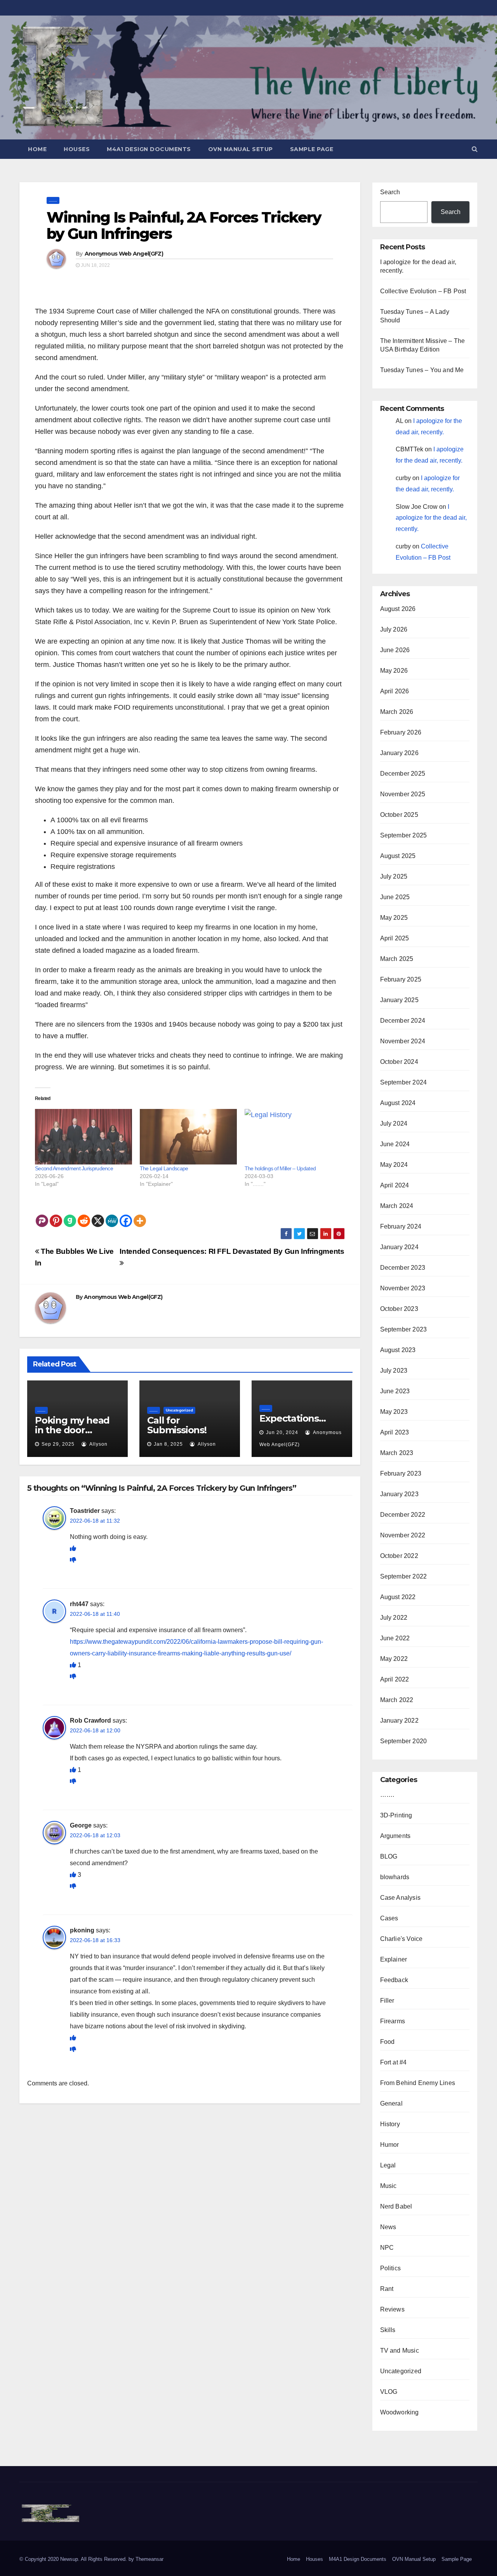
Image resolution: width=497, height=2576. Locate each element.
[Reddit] (84, 1215)
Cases (389, 1918)
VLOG (389, 2392)
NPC (387, 2248)
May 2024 (394, 1165)
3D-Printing (396, 1815)
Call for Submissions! (177, 1425)
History (390, 2124)
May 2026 (394, 671)
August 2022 (398, 1597)
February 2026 (401, 732)
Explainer (394, 1959)
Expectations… (292, 1418)
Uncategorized (179, 1410)
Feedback (394, 1980)
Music (388, 2186)
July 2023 (394, 1371)
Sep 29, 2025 (58, 1444)
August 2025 (398, 856)
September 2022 (404, 1576)
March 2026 (397, 712)
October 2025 (399, 815)
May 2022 (394, 1659)
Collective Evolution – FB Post (423, 291)
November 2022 (403, 1535)
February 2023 (401, 1473)
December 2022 (403, 1515)
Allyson (98, 1444)
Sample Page (312, 149)
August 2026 (398, 609)
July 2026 (394, 629)
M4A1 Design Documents (149, 149)
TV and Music (400, 2351)
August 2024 (398, 1103)
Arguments (395, 1836)
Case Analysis (401, 1898)
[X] (98, 1215)
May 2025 (394, 918)
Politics (391, 2268)
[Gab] (70, 1215)
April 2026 (395, 691)
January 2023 (399, 1494)
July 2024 (394, 1124)
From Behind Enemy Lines (418, 2083)
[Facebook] (126, 1215)
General (391, 2103)
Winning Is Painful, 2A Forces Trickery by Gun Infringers (184, 225)
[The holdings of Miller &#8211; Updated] (293, 1137)
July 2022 (394, 1618)
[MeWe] (112, 1215)
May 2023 (394, 1412)
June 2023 (395, 1391)
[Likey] (73, 1548)
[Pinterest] (56, 1215)
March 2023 (397, 1453)
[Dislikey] (73, 1560)
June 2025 (395, 897)
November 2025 (403, 794)
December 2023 (403, 1268)
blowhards (395, 1877)
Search (390, 192)
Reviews (392, 2309)
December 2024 (403, 1021)
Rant (387, 2289)
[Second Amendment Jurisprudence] (83, 1137)
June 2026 (395, 650)
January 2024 (399, 1247)
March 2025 (397, 959)
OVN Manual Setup (241, 149)
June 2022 (395, 1638)
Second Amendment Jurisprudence (74, 1168)
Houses (77, 149)
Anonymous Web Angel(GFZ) (124, 254)
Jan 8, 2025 (168, 1444)
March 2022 (397, 1700)
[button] (475, 149)
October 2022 (399, 1556)
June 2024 (395, 1144)
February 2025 (401, 979)
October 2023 (399, 1309)
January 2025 (399, 1000)
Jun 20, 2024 (282, 1432)
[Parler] (42, 1215)
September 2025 (404, 835)
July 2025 (394, 876)
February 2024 (401, 1226)
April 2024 (395, 1185)
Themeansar (149, 2559)
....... (53, 200)
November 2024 (403, 1041)
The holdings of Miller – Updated (280, 1168)
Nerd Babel (396, 2206)
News (388, 2227)
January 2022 (399, 1721)
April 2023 (395, 1432)
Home (37, 149)
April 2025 (395, 938)
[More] (140, 1215)
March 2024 (397, 1206)
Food (388, 2042)
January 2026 (399, 753)
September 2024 (404, 1082)
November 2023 (403, 1288)
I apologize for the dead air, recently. (431, 518)
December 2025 (403, 774)
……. (387, 1795)
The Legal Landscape (164, 1168)
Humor (390, 2145)
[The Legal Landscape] (188, 1137)
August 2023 (398, 1350)
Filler (387, 2001)
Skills (388, 2330)
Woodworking (400, 2412)
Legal (388, 2165)
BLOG (389, 1856)
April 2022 (395, 1679)
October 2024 (399, 1062)
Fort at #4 (394, 2062)
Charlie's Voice (401, 1939)
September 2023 (404, 1329)
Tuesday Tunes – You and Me (422, 370)
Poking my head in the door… (72, 1425)
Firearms (393, 2021)
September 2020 (404, 1741)
